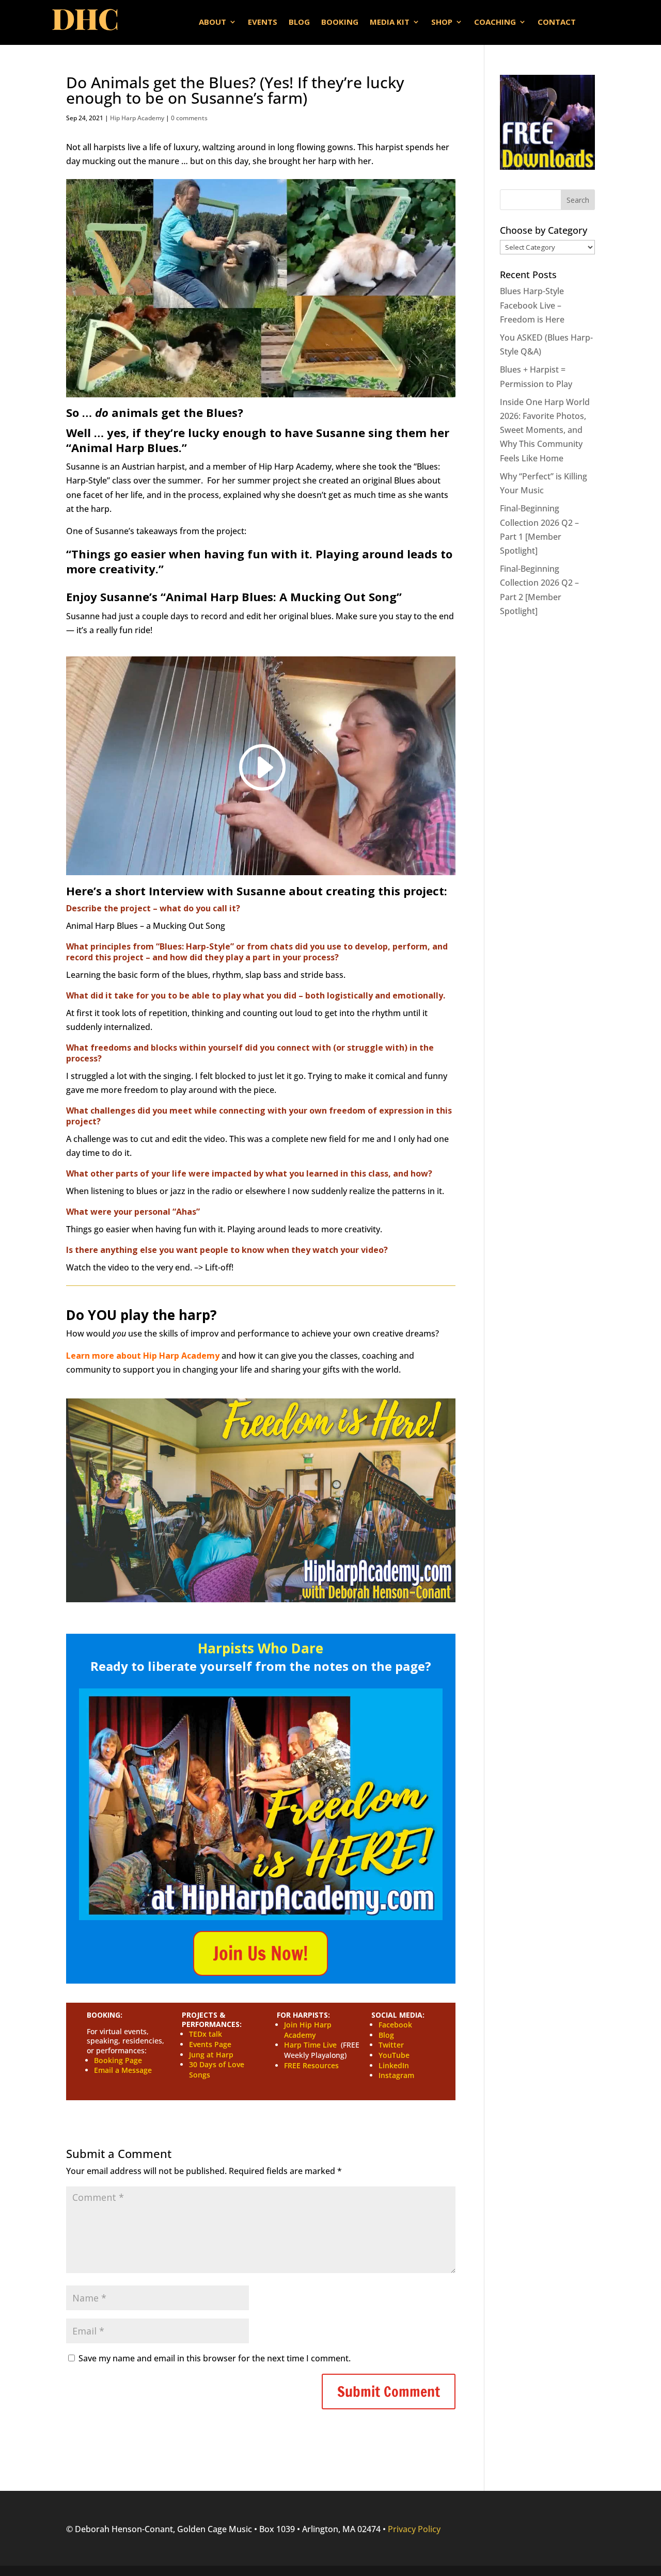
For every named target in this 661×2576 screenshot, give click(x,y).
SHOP (442, 22)
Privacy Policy (414, 2529)
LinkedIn (394, 2065)
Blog (386, 2035)
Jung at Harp (211, 2055)
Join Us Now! (261, 1953)
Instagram (396, 2075)
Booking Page (118, 2060)
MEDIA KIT (390, 22)
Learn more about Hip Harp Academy (143, 1356)
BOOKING (340, 22)
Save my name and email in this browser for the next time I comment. (215, 2358)
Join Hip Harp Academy (308, 2030)
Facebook (395, 2025)
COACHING (495, 22)
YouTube (394, 2055)
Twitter (391, 2045)
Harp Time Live (310, 2045)
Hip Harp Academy (137, 118)
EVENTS (263, 22)
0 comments (189, 118)
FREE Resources (311, 2065)
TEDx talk (206, 2034)
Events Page (210, 2044)
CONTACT (557, 22)
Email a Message (123, 2070)
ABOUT (213, 22)
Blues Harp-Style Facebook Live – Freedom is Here (532, 305)
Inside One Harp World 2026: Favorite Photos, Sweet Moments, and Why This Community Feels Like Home (545, 430)
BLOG (299, 22)
